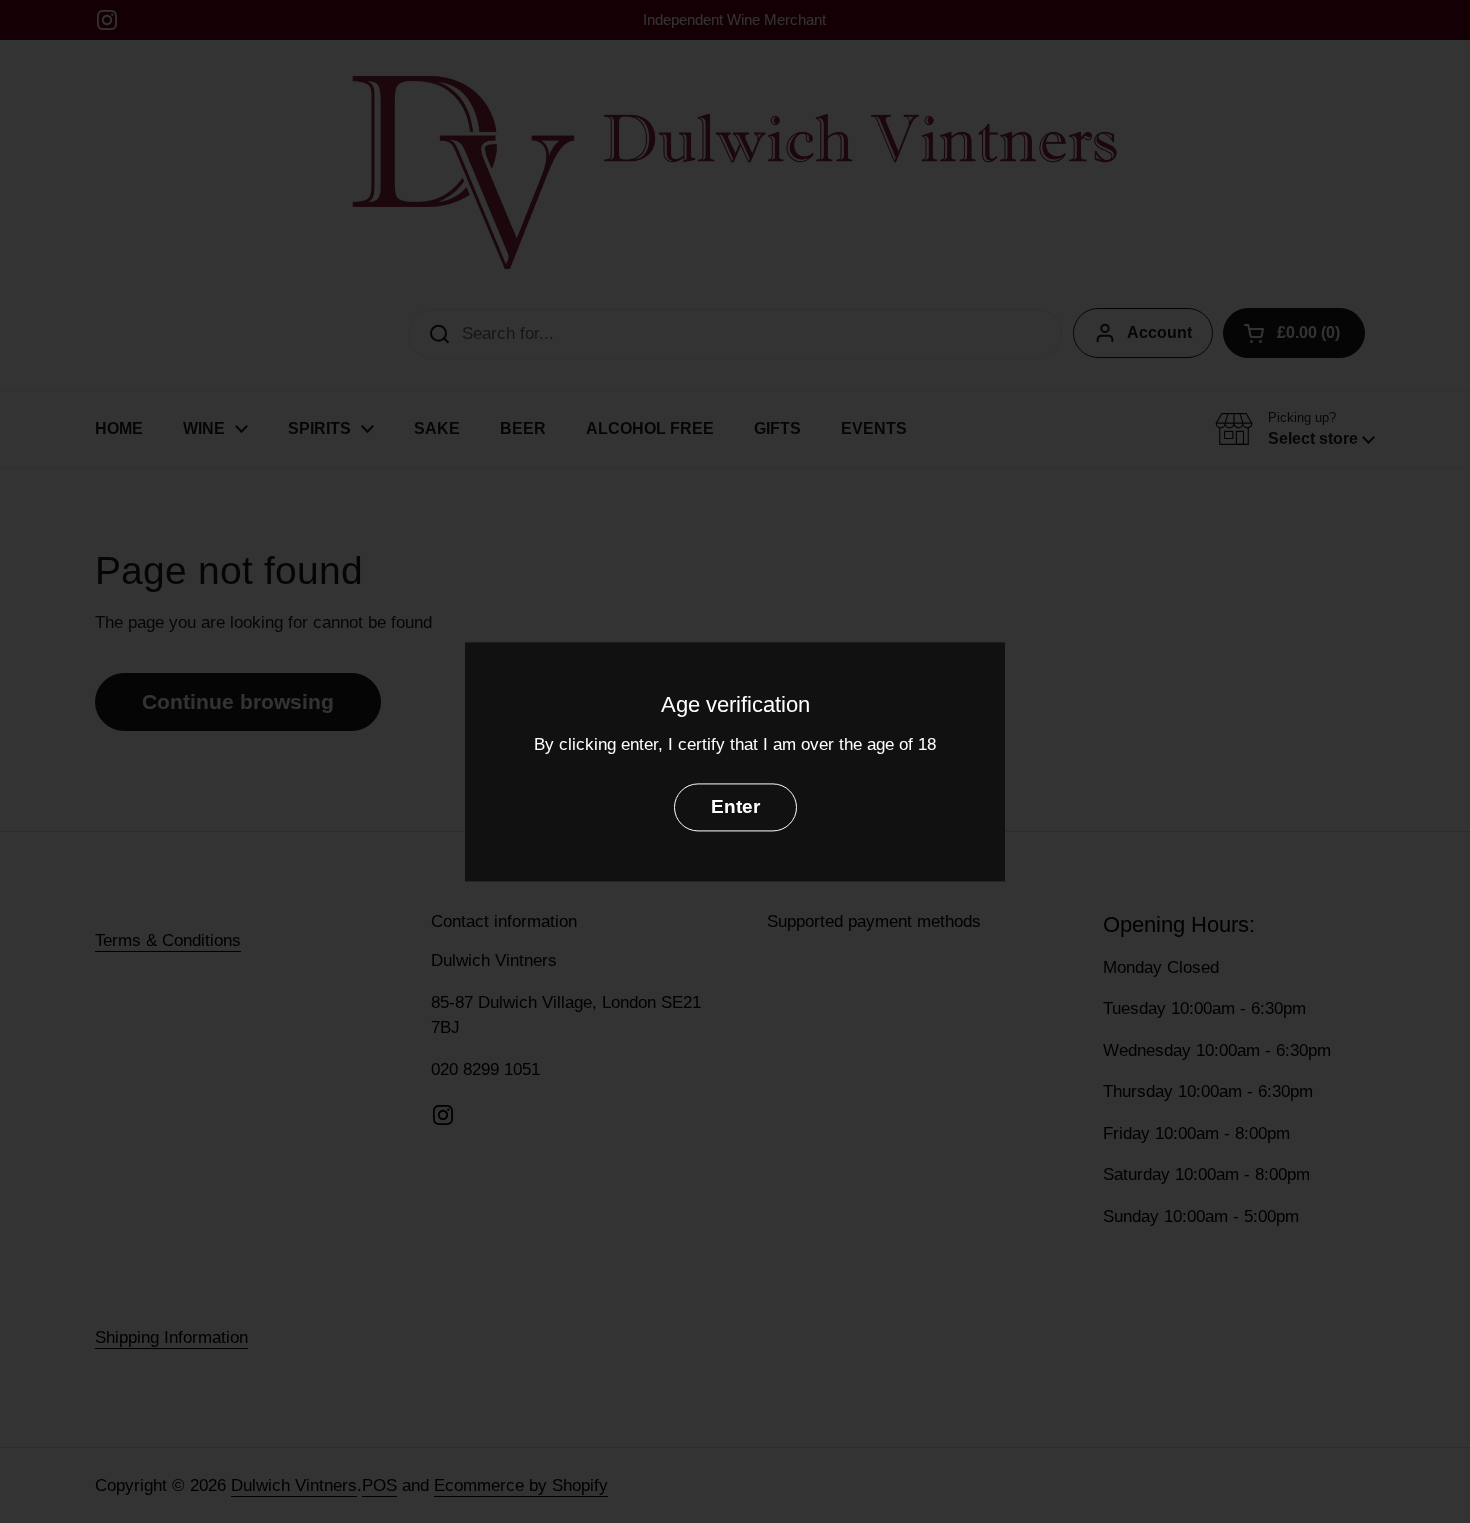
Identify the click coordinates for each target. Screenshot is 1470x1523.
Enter (735, 806)
